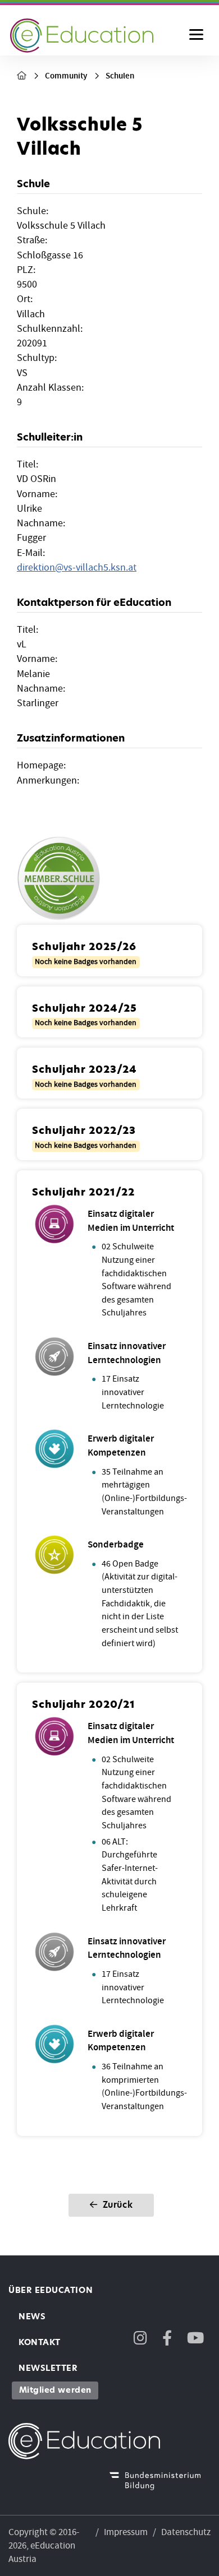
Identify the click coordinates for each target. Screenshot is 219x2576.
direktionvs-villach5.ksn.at (77, 567)
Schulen (120, 76)
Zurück (116, 2205)
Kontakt (40, 2342)
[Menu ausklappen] (196, 35)
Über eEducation (51, 2290)
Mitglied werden (55, 2390)
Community (66, 76)
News (32, 2316)
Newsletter (48, 2368)
